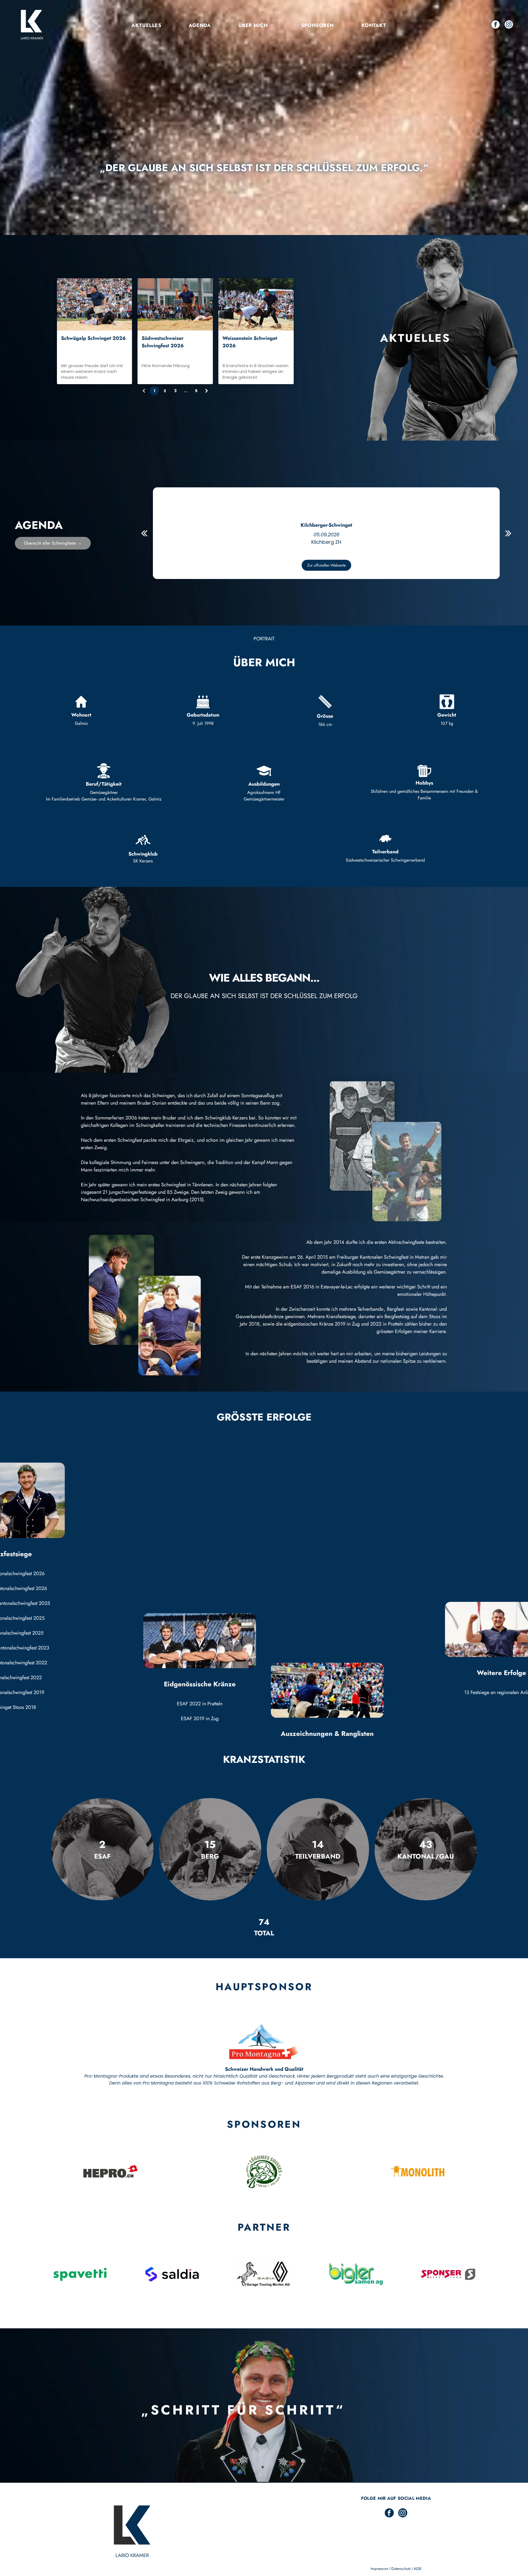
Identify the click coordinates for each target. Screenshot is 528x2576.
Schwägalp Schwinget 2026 (93, 338)
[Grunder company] (264, 2171)
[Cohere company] (110, 2171)
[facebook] (496, 25)
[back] (144, 533)
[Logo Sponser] (448, 2274)
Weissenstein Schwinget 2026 (250, 342)
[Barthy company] (418, 2171)
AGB (417, 2569)
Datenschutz (401, 2569)
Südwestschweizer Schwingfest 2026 (163, 342)
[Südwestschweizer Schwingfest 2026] (175, 304)
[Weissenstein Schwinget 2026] (256, 304)
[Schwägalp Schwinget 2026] (95, 304)
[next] (508, 533)
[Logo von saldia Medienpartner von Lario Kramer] (172, 2274)
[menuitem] (146, 25)
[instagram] (509, 25)
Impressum (380, 2569)
